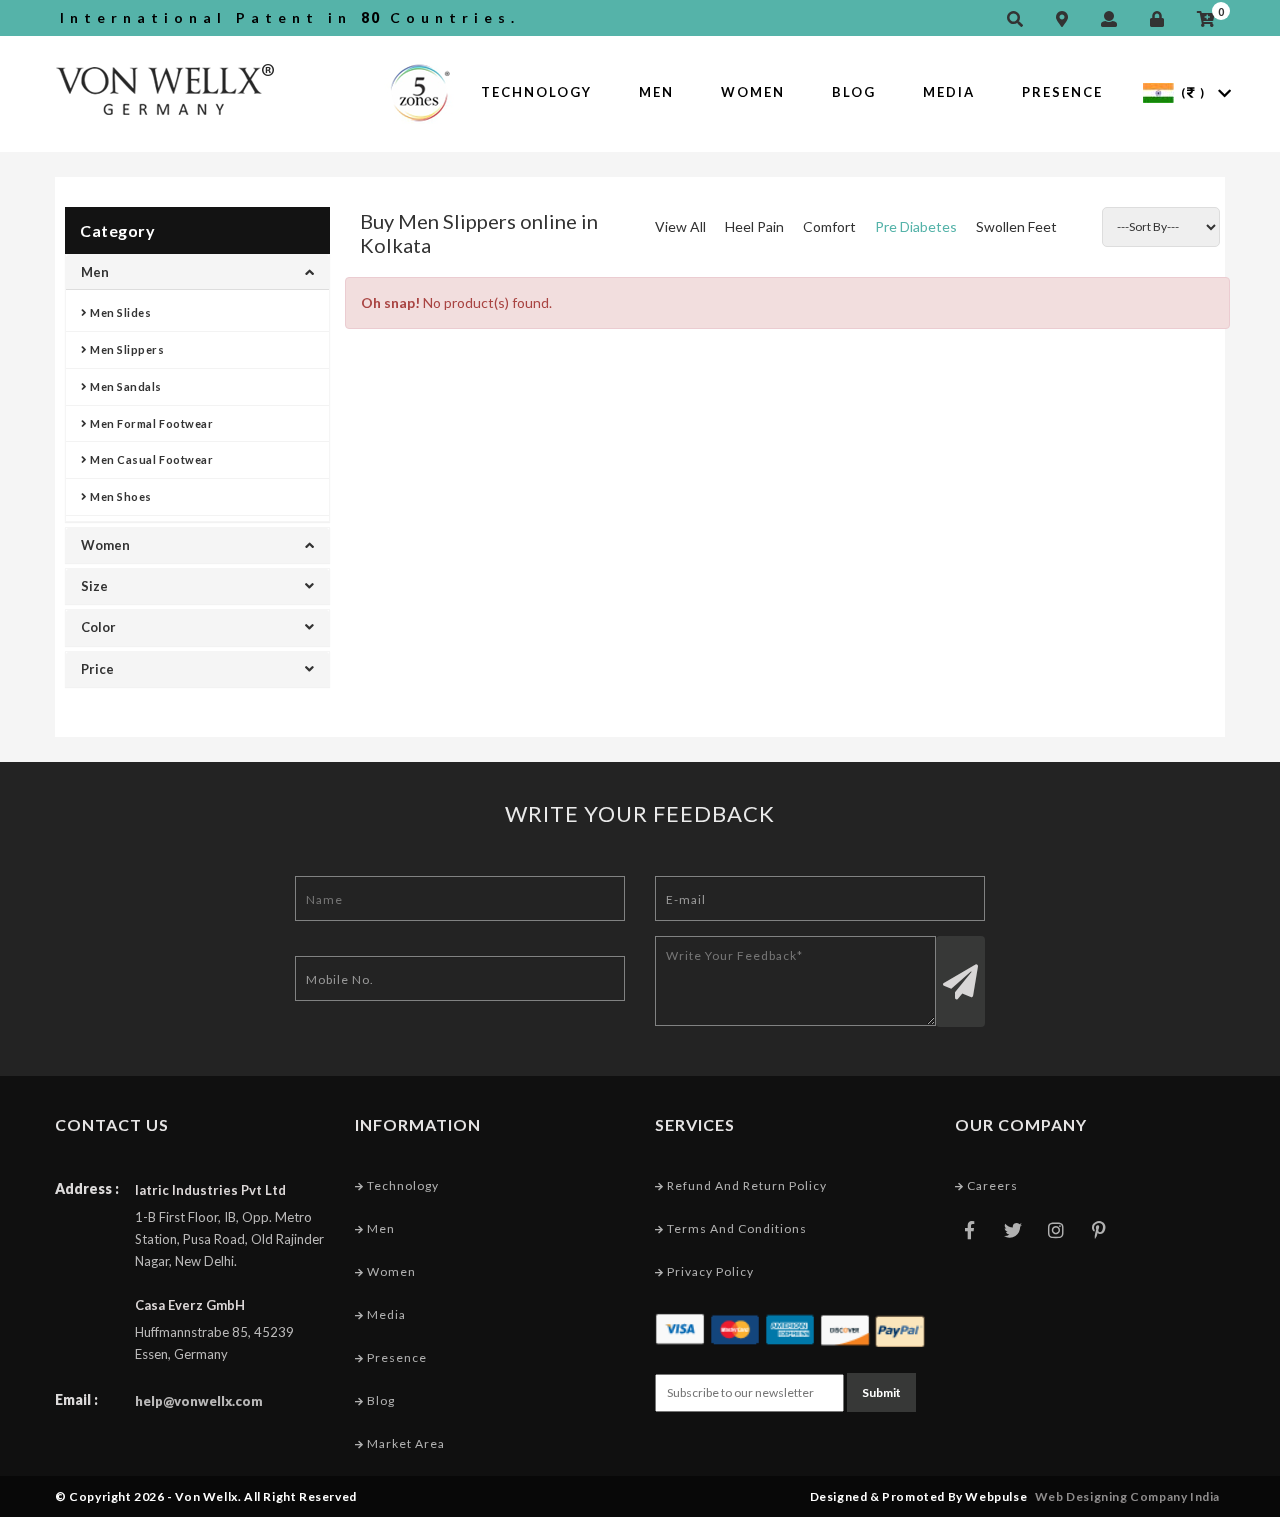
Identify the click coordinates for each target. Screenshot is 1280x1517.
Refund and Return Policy (745, 1185)
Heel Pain (754, 226)
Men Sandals (125, 386)
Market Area (404, 1443)
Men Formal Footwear (151, 423)
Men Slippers (126, 349)
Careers (991, 1185)
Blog (854, 92)
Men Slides (120, 312)
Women (753, 92)
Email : (76, 1399)
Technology (536, 92)
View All (680, 226)
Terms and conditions (735, 1228)
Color (98, 627)
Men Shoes (120, 496)
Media (949, 92)
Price (97, 669)
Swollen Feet (1016, 226)
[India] (1158, 91)
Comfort (829, 226)
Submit (881, 1392)
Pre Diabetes (916, 226)
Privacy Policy (709, 1271)
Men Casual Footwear (151, 459)
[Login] (1162, 19)
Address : (87, 1188)
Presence (1062, 92)
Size (94, 586)
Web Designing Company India (1127, 1496)
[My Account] (1114, 19)
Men (656, 92)
